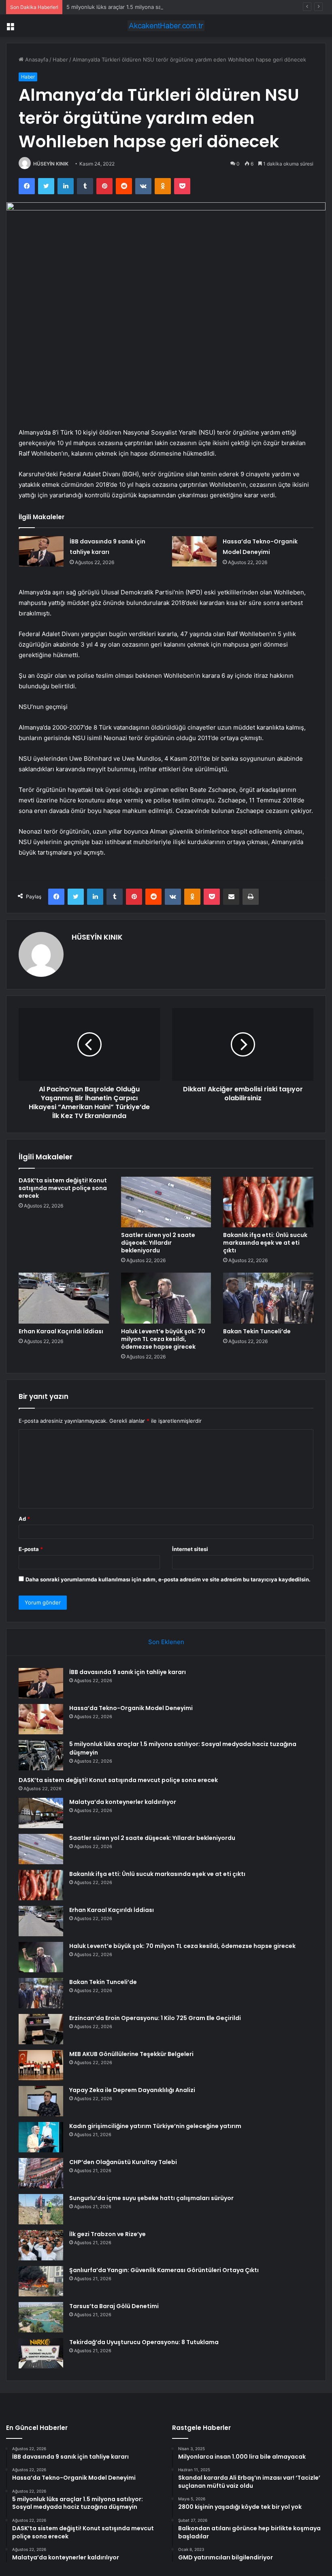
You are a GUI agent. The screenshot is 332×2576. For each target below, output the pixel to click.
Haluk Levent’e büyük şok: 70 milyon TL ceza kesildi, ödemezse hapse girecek (163, 1339)
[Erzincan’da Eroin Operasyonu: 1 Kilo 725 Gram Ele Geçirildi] (41, 2029)
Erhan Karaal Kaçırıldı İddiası (61, 1331)
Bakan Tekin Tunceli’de (257, 1331)
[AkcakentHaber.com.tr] (166, 26)
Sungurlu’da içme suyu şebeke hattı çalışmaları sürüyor (151, 2198)
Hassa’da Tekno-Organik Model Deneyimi (131, 1708)
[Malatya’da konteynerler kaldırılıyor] (41, 1813)
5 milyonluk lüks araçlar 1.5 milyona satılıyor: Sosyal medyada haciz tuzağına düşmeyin (174, 7)
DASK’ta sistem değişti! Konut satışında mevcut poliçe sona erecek (63, 1188)
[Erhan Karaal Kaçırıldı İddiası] (64, 1298)
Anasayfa (36, 59)
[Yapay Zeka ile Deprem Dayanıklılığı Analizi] (41, 2101)
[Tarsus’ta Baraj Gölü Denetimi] (41, 2317)
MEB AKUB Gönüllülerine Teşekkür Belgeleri (131, 2054)
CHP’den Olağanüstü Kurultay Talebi (123, 2162)
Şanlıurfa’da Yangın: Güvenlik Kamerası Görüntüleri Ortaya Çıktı (164, 2270)
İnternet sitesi (190, 1549)
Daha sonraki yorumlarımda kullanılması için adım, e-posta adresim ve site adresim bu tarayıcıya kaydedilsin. (168, 1579)
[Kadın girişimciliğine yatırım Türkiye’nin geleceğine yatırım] (41, 2137)
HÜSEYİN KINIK (51, 164)
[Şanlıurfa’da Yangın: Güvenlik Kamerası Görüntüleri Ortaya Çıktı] (41, 2281)
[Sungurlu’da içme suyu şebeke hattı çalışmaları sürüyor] (41, 2209)
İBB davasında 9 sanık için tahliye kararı (128, 1672)
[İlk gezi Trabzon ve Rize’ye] (41, 2245)
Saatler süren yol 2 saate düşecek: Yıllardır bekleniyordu (158, 1243)
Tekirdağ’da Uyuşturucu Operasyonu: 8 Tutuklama (144, 2342)
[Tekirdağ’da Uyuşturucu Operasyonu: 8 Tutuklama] (41, 2353)
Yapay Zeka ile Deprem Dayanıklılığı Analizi (132, 2090)
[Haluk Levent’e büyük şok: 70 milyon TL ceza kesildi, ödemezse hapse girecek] (166, 1298)
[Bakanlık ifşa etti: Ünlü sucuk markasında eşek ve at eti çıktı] (268, 1202)
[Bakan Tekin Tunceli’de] (268, 1298)
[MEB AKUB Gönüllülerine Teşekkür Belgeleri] (41, 2065)
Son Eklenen (166, 1642)
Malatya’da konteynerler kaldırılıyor (123, 1802)
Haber (60, 59)
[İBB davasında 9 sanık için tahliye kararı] (41, 551)
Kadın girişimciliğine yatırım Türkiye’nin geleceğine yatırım (155, 2126)
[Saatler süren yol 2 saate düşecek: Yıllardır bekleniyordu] (166, 1202)
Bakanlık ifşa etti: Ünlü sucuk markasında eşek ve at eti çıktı (265, 1243)
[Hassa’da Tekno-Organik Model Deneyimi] (194, 551)
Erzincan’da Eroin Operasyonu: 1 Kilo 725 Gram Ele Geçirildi (155, 2018)
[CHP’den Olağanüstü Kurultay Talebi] (41, 2173)
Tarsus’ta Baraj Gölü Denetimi (114, 2306)
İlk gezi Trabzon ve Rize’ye (107, 2234)
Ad (24, 1519)
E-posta (31, 1549)
